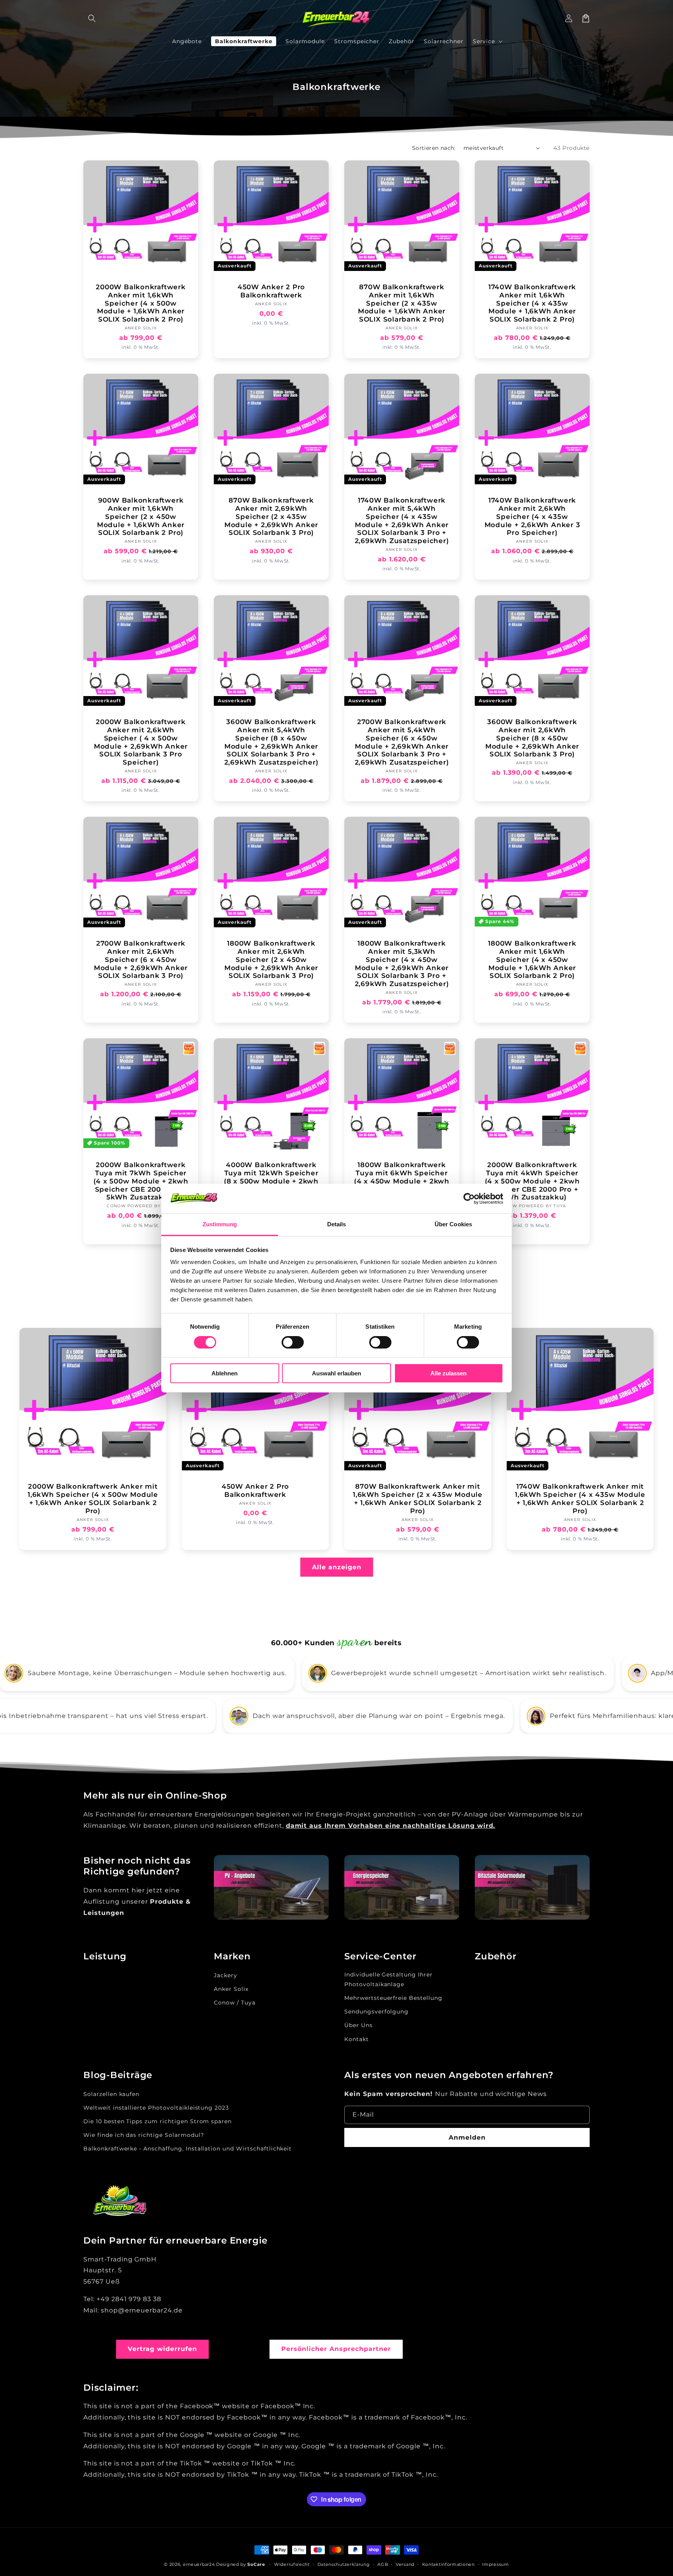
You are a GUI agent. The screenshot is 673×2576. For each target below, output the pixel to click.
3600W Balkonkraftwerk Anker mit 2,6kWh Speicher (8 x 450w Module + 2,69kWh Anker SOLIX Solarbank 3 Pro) (532, 738)
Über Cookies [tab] (453, 1224)
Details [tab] (337, 1224)
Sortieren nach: (434, 148)
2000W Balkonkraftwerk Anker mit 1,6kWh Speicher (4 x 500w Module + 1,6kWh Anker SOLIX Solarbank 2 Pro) (141, 303)
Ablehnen (225, 1373)
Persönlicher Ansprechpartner (336, 2349)
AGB (383, 2564)
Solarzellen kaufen (111, 2094)
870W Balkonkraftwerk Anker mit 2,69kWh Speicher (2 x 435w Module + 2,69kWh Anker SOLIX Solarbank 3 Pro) (271, 517)
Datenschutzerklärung (344, 2564)
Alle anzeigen (337, 1567)
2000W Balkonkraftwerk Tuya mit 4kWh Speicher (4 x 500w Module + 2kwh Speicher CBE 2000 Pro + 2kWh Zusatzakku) (532, 1181)
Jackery (226, 1975)
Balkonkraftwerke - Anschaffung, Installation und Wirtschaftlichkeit (188, 2149)
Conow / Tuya (235, 2003)
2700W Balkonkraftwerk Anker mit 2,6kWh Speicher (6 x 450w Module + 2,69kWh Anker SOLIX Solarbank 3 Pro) (141, 960)
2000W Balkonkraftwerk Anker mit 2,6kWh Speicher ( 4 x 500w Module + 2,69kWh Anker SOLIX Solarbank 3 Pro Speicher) (141, 742)
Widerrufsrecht (292, 2564)
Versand (405, 2564)
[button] (92, 18)
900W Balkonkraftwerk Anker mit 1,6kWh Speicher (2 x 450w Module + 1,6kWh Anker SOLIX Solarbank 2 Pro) (141, 517)
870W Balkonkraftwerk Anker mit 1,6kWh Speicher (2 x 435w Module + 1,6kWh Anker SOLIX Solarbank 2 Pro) (402, 303)
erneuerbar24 (199, 2564)
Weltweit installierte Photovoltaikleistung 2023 (156, 2108)
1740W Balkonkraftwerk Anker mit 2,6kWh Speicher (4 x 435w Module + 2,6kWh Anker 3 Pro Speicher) (532, 517)
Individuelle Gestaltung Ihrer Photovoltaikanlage (388, 1979)
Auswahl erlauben (336, 1373)
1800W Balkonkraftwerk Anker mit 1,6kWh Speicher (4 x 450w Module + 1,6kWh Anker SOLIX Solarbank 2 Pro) (532, 960)
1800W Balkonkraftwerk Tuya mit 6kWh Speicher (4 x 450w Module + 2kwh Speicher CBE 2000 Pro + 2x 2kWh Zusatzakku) (402, 1181)
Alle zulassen (448, 1373)
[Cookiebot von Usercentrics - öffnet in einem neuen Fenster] (469, 1199)
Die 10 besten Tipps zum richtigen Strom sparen (158, 2121)
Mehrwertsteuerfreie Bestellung (393, 1998)
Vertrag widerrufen (162, 2349)
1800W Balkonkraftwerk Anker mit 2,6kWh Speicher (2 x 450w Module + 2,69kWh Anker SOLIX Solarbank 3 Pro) (271, 960)
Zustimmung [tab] (220, 1224)
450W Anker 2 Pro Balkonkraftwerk (271, 291)
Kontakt (357, 2039)
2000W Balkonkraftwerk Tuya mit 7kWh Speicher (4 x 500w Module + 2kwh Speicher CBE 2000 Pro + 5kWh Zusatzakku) (141, 1181)
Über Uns (359, 2025)
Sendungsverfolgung (376, 2012)
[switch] (293, 1342)
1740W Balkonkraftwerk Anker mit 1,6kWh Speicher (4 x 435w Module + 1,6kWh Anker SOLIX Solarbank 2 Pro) (532, 303)
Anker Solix (231, 1989)
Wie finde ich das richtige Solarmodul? (144, 2135)
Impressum (495, 2564)
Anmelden (467, 2137)
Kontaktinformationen (448, 2564)
